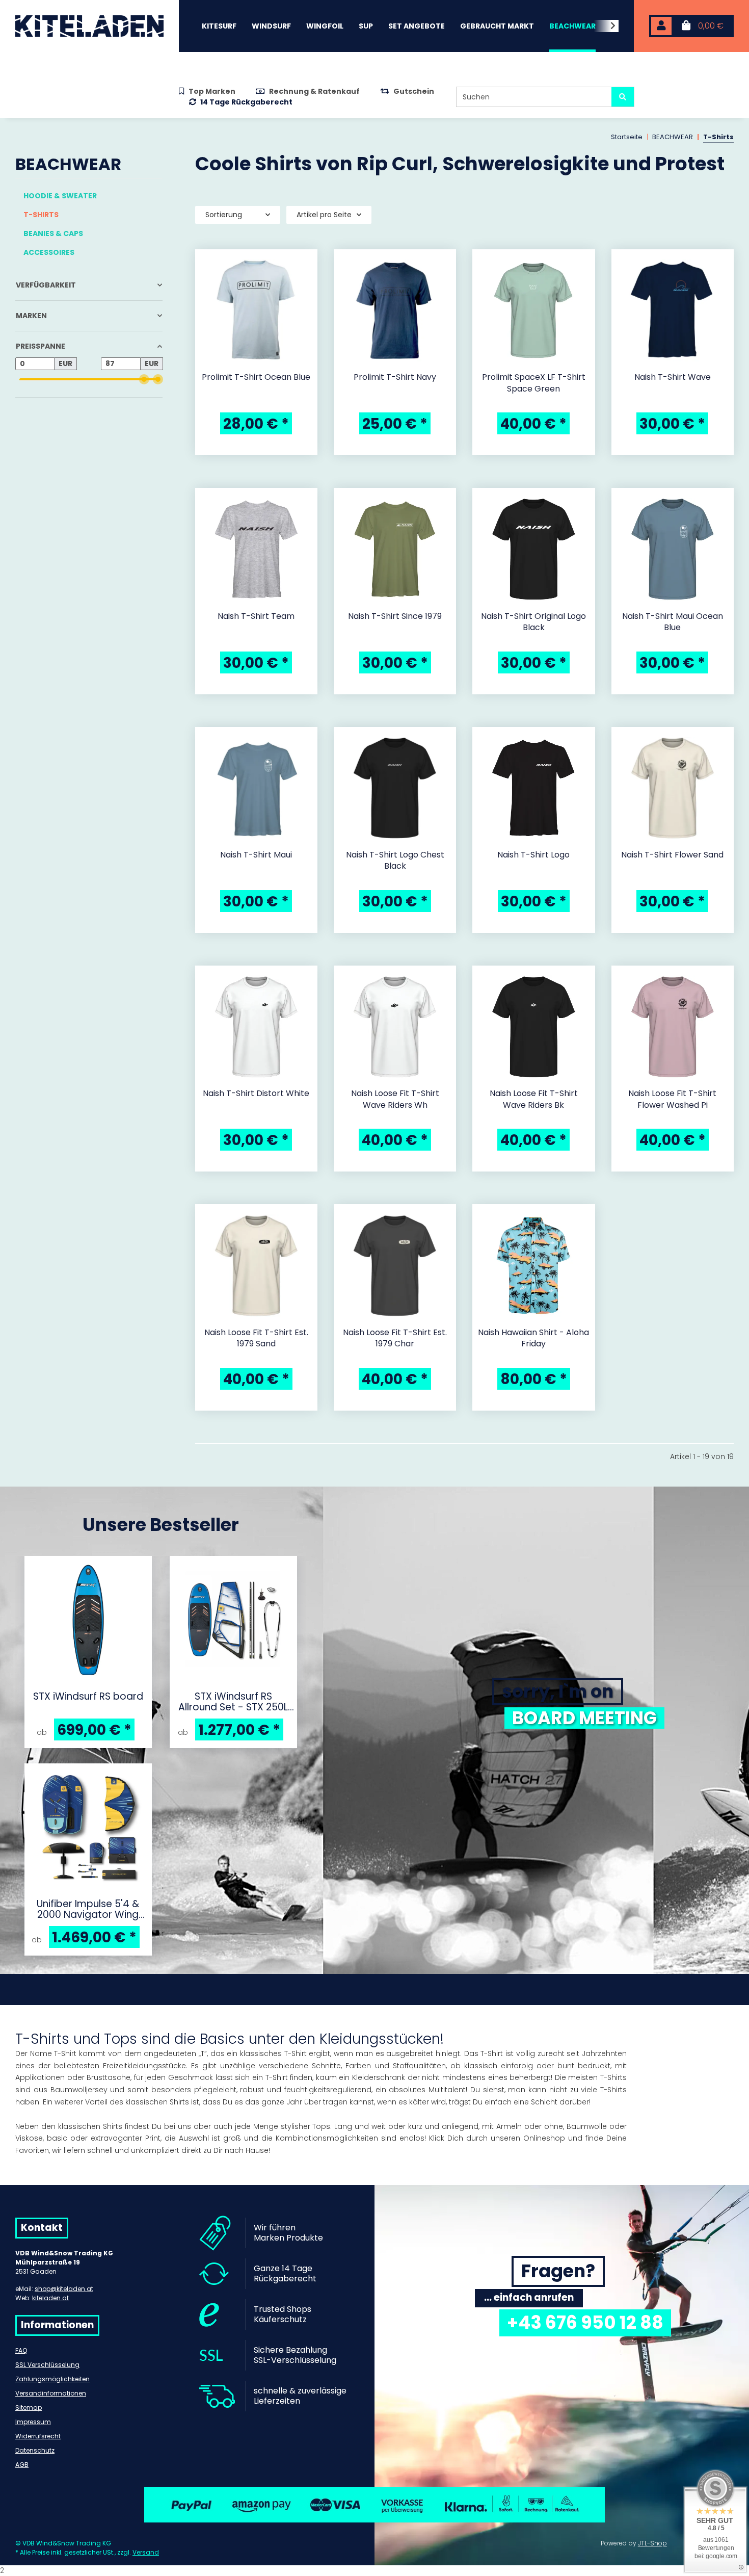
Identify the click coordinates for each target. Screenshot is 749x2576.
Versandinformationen (51, 2393)
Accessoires (49, 252)
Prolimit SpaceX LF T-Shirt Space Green (534, 383)
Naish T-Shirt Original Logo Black (533, 622)
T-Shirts (41, 215)
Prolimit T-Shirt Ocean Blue (256, 377)
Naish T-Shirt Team (256, 616)
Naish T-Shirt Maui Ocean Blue (673, 622)
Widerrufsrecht (38, 2436)
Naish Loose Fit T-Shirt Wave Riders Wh (395, 1099)
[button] (661, 26)
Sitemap (29, 2408)
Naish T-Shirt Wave (673, 377)
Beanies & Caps (53, 233)
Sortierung (224, 215)
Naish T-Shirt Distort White (256, 1094)
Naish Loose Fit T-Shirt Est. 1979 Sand (256, 1338)
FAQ (21, 2350)
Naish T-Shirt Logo (533, 855)
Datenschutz (35, 2450)
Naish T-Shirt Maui (256, 855)
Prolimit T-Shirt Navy (395, 377)
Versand (146, 2552)
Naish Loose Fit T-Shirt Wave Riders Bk (534, 1099)
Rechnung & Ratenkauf (314, 91)
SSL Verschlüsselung (47, 2365)
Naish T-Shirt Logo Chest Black (395, 861)
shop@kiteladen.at (64, 2289)
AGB (22, 2465)
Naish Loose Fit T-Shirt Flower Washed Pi (672, 1099)
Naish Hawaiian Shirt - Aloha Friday (533, 1338)
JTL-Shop (652, 2543)
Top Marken (212, 91)
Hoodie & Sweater (60, 196)
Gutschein (414, 91)
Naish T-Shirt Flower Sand (672, 855)
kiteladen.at (50, 2298)
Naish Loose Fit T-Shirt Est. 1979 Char (395, 1338)
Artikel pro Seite (324, 215)
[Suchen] (623, 97)
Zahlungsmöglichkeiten (52, 2379)
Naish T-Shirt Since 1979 (395, 616)
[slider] (144, 380)
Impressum (33, 2422)
